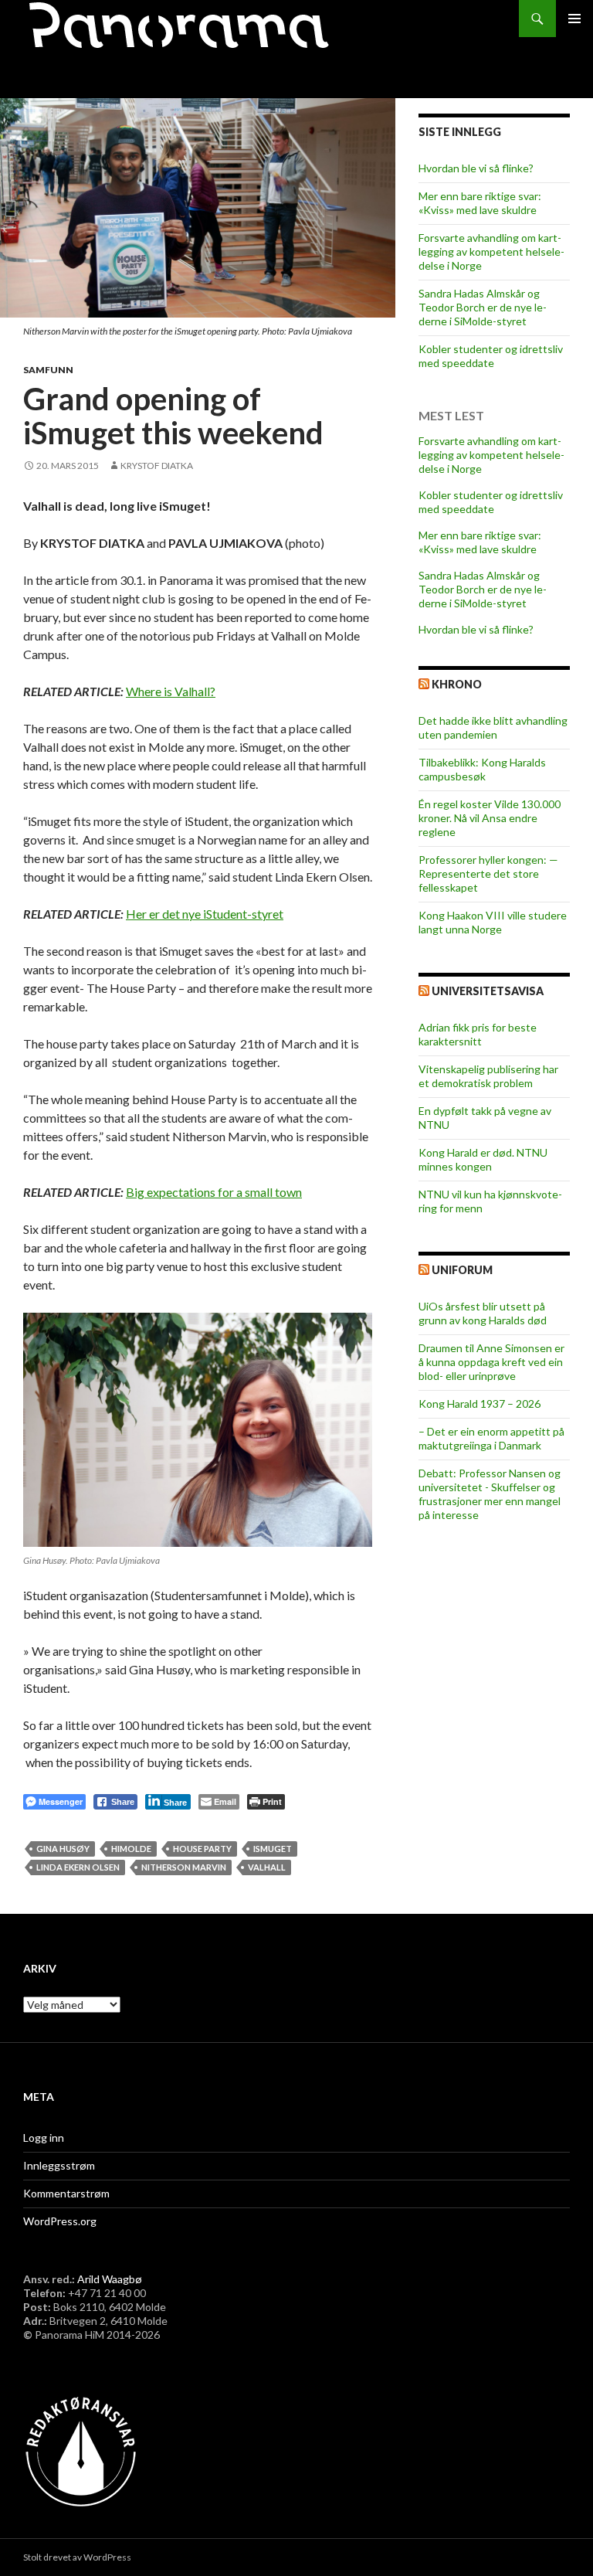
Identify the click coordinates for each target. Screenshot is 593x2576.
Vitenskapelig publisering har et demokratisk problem (488, 1076)
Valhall (267, 1867)
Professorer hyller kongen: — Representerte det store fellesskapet (488, 873)
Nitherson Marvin (184, 1867)
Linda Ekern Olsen (78, 1867)
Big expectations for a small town (214, 1192)
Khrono (457, 684)
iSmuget (273, 1849)
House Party (202, 1849)
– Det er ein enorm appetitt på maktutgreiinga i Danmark (491, 1438)
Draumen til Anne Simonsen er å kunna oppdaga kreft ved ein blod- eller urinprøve (491, 1362)
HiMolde (131, 1849)
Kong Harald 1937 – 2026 (479, 1404)
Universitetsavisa (488, 991)
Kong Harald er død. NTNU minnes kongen (483, 1159)
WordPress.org (60, 2221)
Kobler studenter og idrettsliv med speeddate (491, 356)
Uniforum (462, 1270)
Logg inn (44, 2138)
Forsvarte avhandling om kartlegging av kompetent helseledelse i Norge (491, 251)
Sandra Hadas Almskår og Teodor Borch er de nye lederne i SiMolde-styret (483, 307)
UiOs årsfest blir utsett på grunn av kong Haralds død (483, 1313)
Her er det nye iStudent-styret (205, 914)
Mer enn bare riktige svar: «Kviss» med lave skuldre (480, 203)
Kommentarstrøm (66, 2193)
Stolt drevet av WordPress (77, 2557)
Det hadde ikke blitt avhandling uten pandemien (493, 727)
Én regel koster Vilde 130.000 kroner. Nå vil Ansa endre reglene (490, 818)
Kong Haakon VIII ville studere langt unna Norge (493, 922)
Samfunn (48, 370)
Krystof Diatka (157, 466)
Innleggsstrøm (59, 2165)
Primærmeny (574, 19)
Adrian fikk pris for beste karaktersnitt (478, 1034)
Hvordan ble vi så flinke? (476, 168)
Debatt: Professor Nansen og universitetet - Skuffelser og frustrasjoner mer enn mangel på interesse (490, 1494)
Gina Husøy (63, 1849)
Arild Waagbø (110, 2279)
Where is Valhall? (171, 691)
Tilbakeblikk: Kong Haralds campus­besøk (482, 769)
